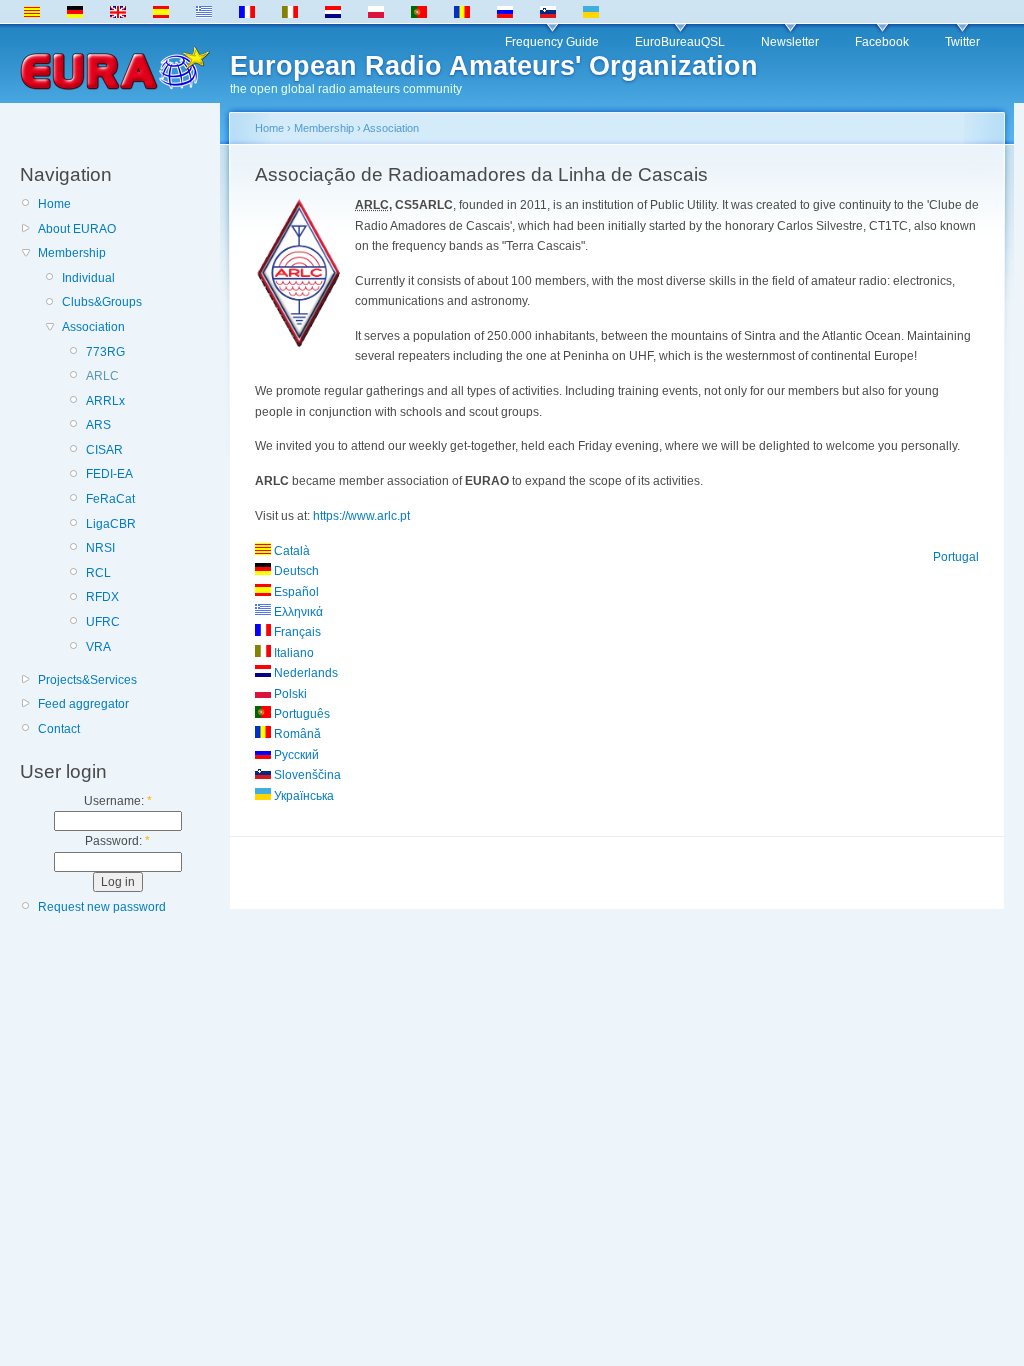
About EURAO (77, 229)
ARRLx (105, 401)
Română (296, 734)
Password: (117, 841)
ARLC (102, 376)
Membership (72, 253)
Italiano (292, 653)
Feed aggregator (83, 704)
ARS (98, 425)
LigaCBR (111, 524)
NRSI (100, 548)
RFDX (102, 597)
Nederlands (304, 673)
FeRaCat (110, 499)
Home (54, 204)
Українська (302, 796)
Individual (88, 278)
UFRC (103, 622)
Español (295, 592)
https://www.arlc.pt (361, 516)
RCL (98, 573)
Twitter (962, 42)
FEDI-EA (109, 474)
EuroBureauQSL (680, 42)
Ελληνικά (297, 612)
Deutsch (295, 571)
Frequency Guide (552, 42)
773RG (105, 352)
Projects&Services (87, 680)
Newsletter (790, 42)
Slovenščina (306, 775)
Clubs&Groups (102, 302)
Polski (289, 694)
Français (296, 632)
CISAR (104, 450)
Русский (295, 755)
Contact (59, 729)
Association (93, 327)
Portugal (956, 557)
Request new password (102, 907)
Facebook (882, 42)
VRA (98, 647)
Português (300, 714)
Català (290, 551)
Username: (118, 801)
